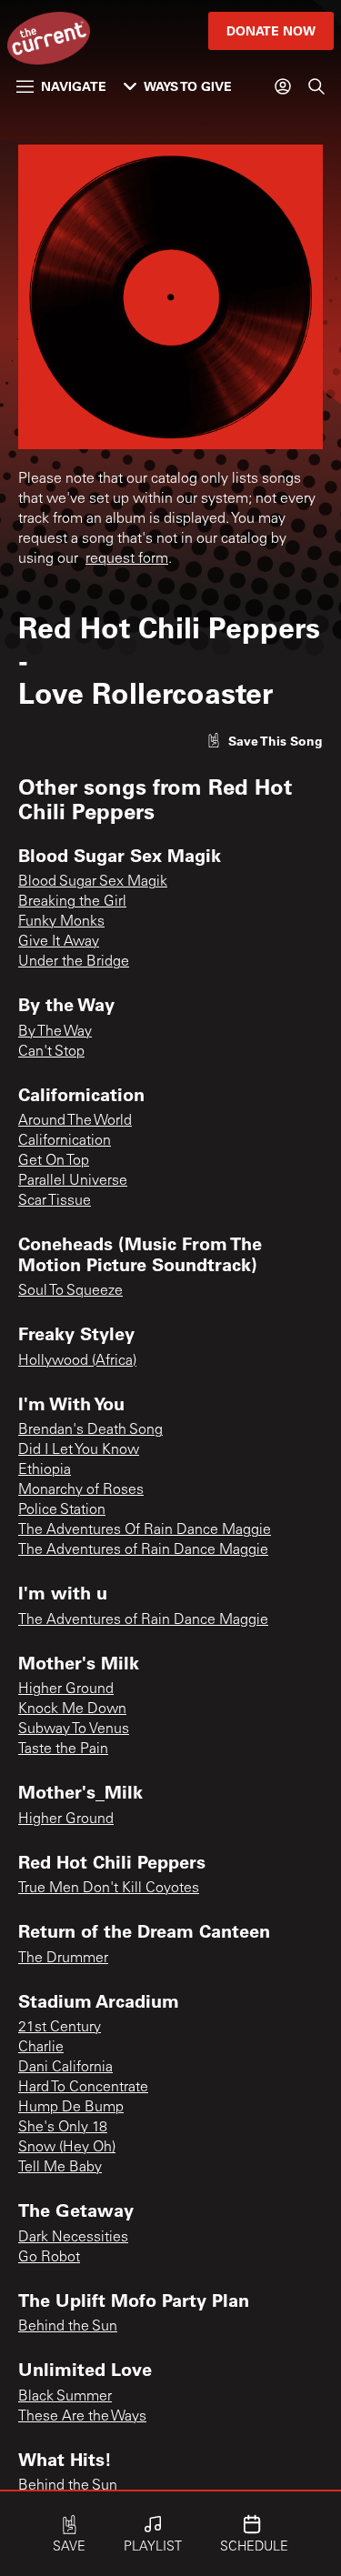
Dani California (65, 2068)
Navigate (74, 86)
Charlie (41, 2048)
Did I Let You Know (79, 1450)
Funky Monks (61, 922)
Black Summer (65, 2397)
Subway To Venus (74, 1729)
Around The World (75, 1121)
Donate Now (271, 30)
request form (127, 559)
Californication (65, 1141)
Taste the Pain (63, 1749)
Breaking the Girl (72, 902)
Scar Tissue (55, 1201)
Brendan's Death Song (90, 1430)
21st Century (60, 2028)
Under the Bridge (74, 962)
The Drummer (63, 1959)
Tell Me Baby (60, 2168)
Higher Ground (66, 1689)
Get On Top (54, 1161)
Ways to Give (188, 86)
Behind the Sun (68, 2327)
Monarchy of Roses (81, 1490)
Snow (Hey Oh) (67, 2148)
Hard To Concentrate (83, 2088)
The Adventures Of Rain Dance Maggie (145, 1530)
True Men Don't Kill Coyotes (109, 1889)
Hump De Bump (71, 2108)
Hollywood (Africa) (77, 1361)
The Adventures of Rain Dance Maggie (143, 1550)
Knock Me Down (72, 1709)
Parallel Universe (73, 1181)
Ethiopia (45, 1470)
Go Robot (49, 2258)
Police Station (62, 1510)
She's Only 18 (63, 2128)
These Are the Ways (82, 2417)
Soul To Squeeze (70, 1291)
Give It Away (59, 942)
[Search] (316, 86)
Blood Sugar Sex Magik (93, 882)
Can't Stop (51, 1052)
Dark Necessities (73, 2238)
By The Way (55, 1032)
